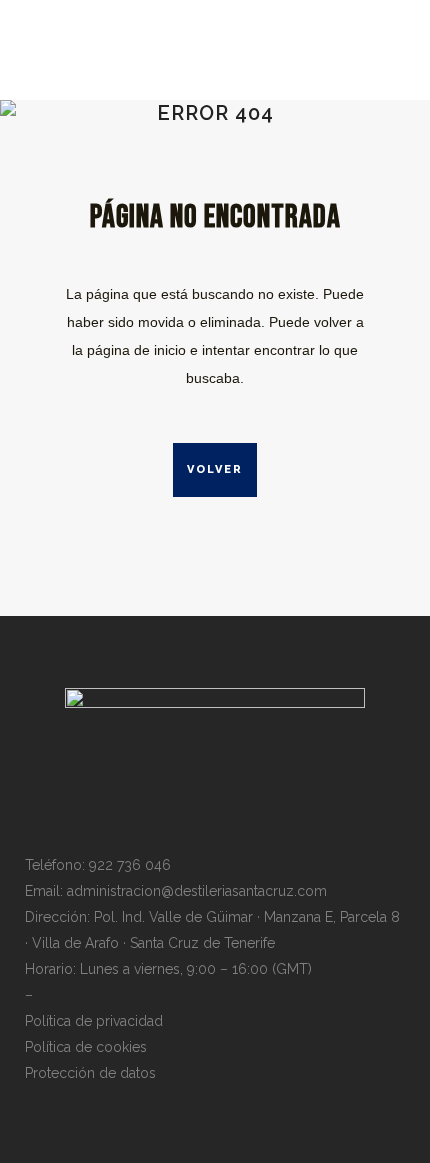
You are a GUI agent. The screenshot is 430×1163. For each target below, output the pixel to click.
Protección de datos (90, 1073)
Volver (215, 469)
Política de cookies (86, 1047)
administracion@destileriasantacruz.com (197, 891)
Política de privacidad (94, 1021)
